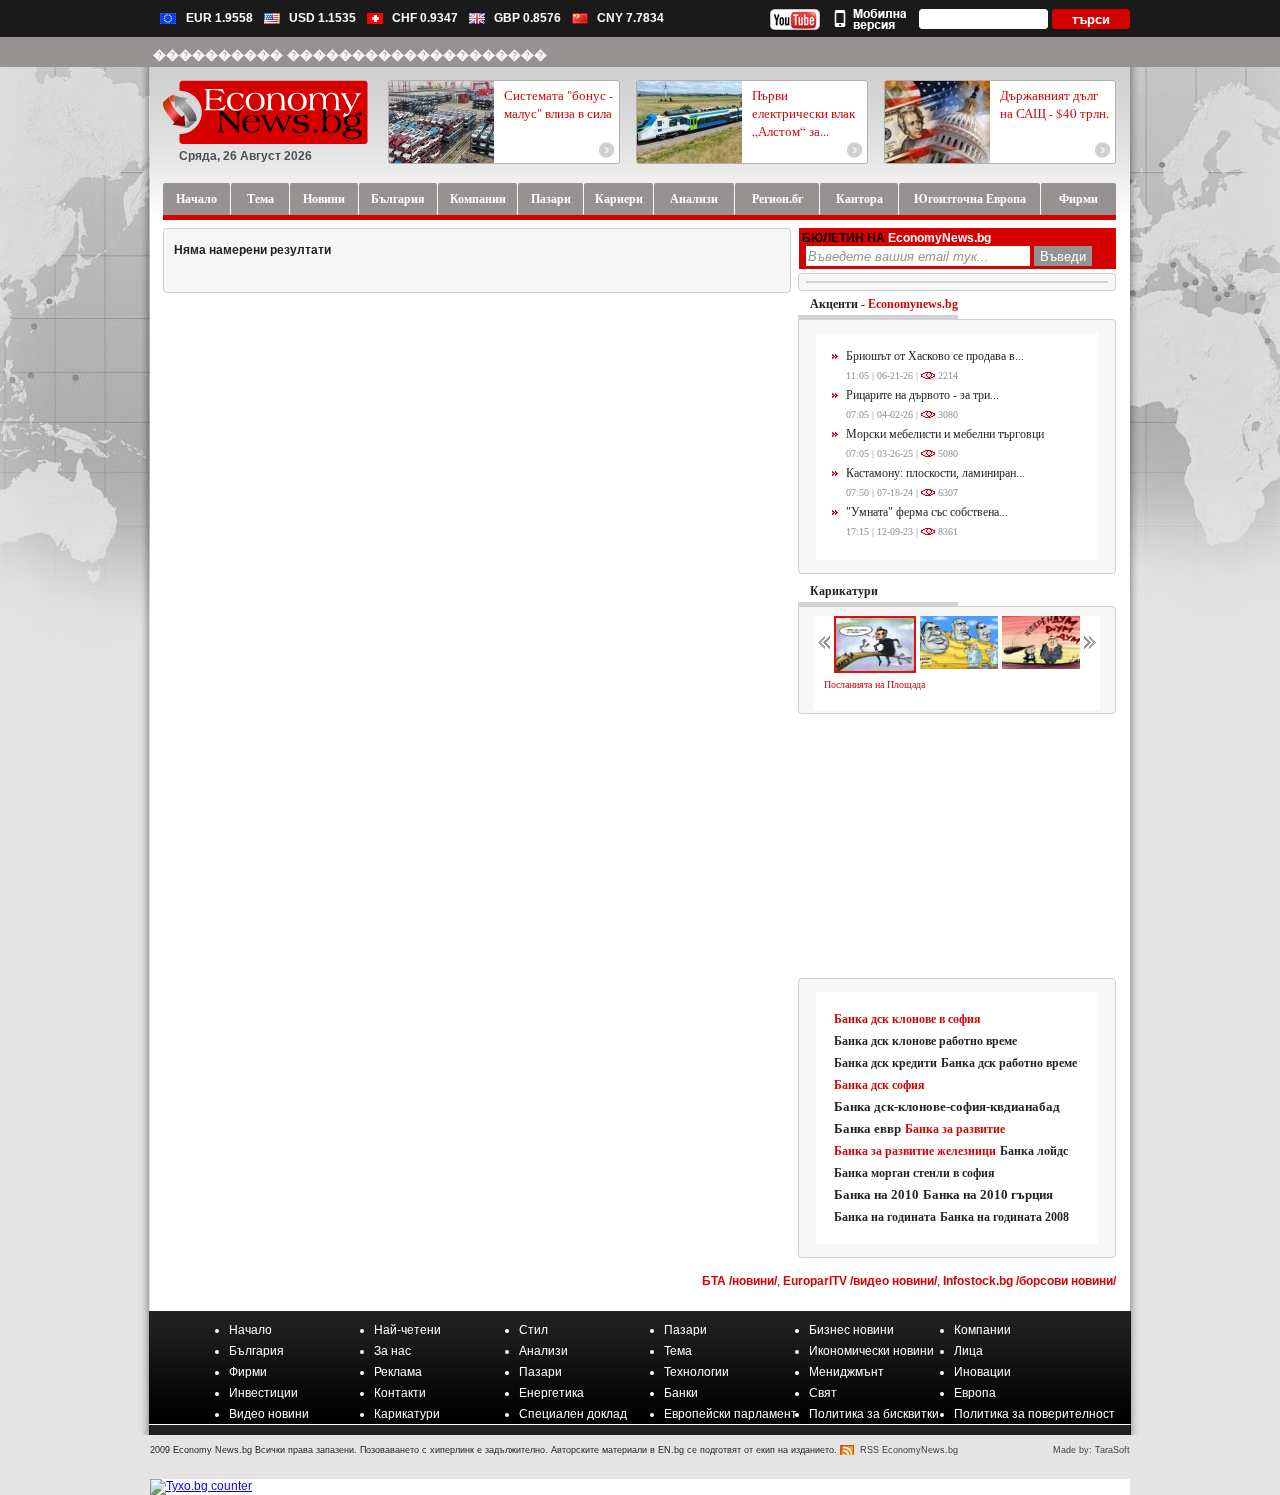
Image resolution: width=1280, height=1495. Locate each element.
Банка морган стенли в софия (914, 1173)
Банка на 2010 (876, 1194)
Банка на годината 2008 (1004, 1217)
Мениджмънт (846, 1372)
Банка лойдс (1034, 1151)
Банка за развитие (955, 1129)
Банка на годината (885, 1217)
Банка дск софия (879, 1085)
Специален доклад (573, 1414)
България (256, 1351)
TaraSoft (1112, 1450)
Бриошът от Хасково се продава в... (935, 356)
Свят (823, 1393)
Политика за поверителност (1034, 1414)
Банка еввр (867, 1128)
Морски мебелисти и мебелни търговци (945, 434)
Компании (982, 1330)
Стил (533, 1330)
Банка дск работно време (1009, 1063)
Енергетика (551, 1393)
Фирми (248, 1372)
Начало (250, 1330)
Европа (975, 1393)
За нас (392, 1351)
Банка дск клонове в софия (907, 1019)
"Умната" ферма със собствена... (927, 512)
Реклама (398, 1372)
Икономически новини (871, 1351)
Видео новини (269, 1414)
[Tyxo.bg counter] (201, 1486)
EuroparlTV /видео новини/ (860, 1281)
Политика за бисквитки (874, 1414)
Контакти (400, 1393)
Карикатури (844, 591)
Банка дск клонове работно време (925, 1041)
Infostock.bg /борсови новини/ (1029, 1281)
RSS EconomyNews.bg (909, 1450)
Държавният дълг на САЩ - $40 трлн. (1054, 104)
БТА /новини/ (739, 1281)
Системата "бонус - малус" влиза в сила (558, 104)
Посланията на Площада (874, 684)
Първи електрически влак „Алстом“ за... (803, 113)
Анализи (543, 1351)
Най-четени (407, 1330)
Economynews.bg (913, 304)
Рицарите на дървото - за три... (922, 395)
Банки (681, 1393)
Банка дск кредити (885, 1063)
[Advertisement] (958, 847)
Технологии (696, 1372)
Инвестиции (263, 1393)
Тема (678, 1351)
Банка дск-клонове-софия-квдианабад (947, 1106)
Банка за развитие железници (915, 1151)
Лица (968, 1351)
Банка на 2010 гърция (988, 1194)
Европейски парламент (730, 1414)
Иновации (982, 1372)
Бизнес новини (851, 1330)
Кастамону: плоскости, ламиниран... (935, 473)
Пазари (685, 1330)
